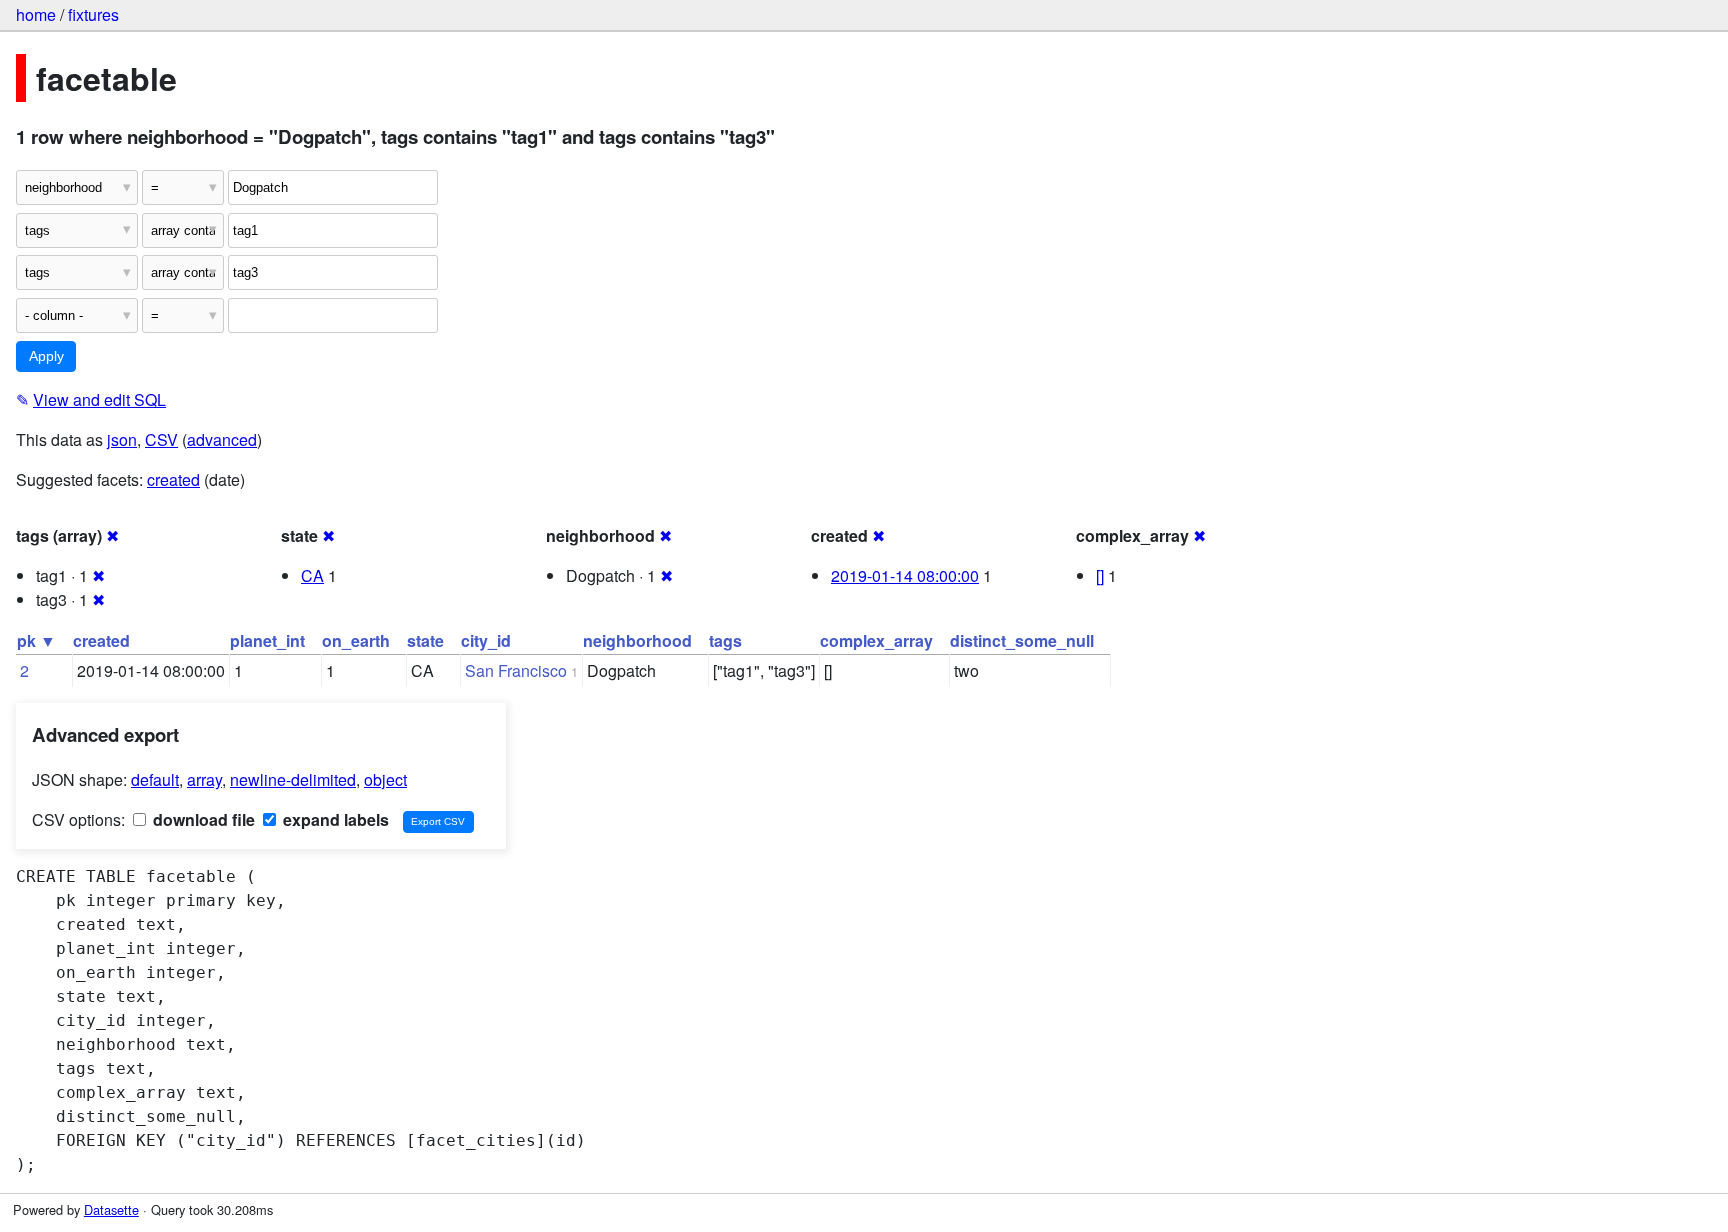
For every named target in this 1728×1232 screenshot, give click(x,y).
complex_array (876, 640)
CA (312, 575)
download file (202, 819)
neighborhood (637, 640)
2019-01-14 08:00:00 (905, 575)
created (173, 479)
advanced (222, 439)
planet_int (267, 640)
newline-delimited (293, 779)
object (385, 779)
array (204, 779)
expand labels (334, 819)
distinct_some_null (1022, 640)
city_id (486, 640)
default (155, 779)
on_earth (356, 640)
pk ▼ (36, 640)
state (425, 640)
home (36, 14)
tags (725, 640)
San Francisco (516, 670)
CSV (161, 439)
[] (1100, 575)
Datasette (111, 1209)
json (122, 439)
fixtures (93, 14)
